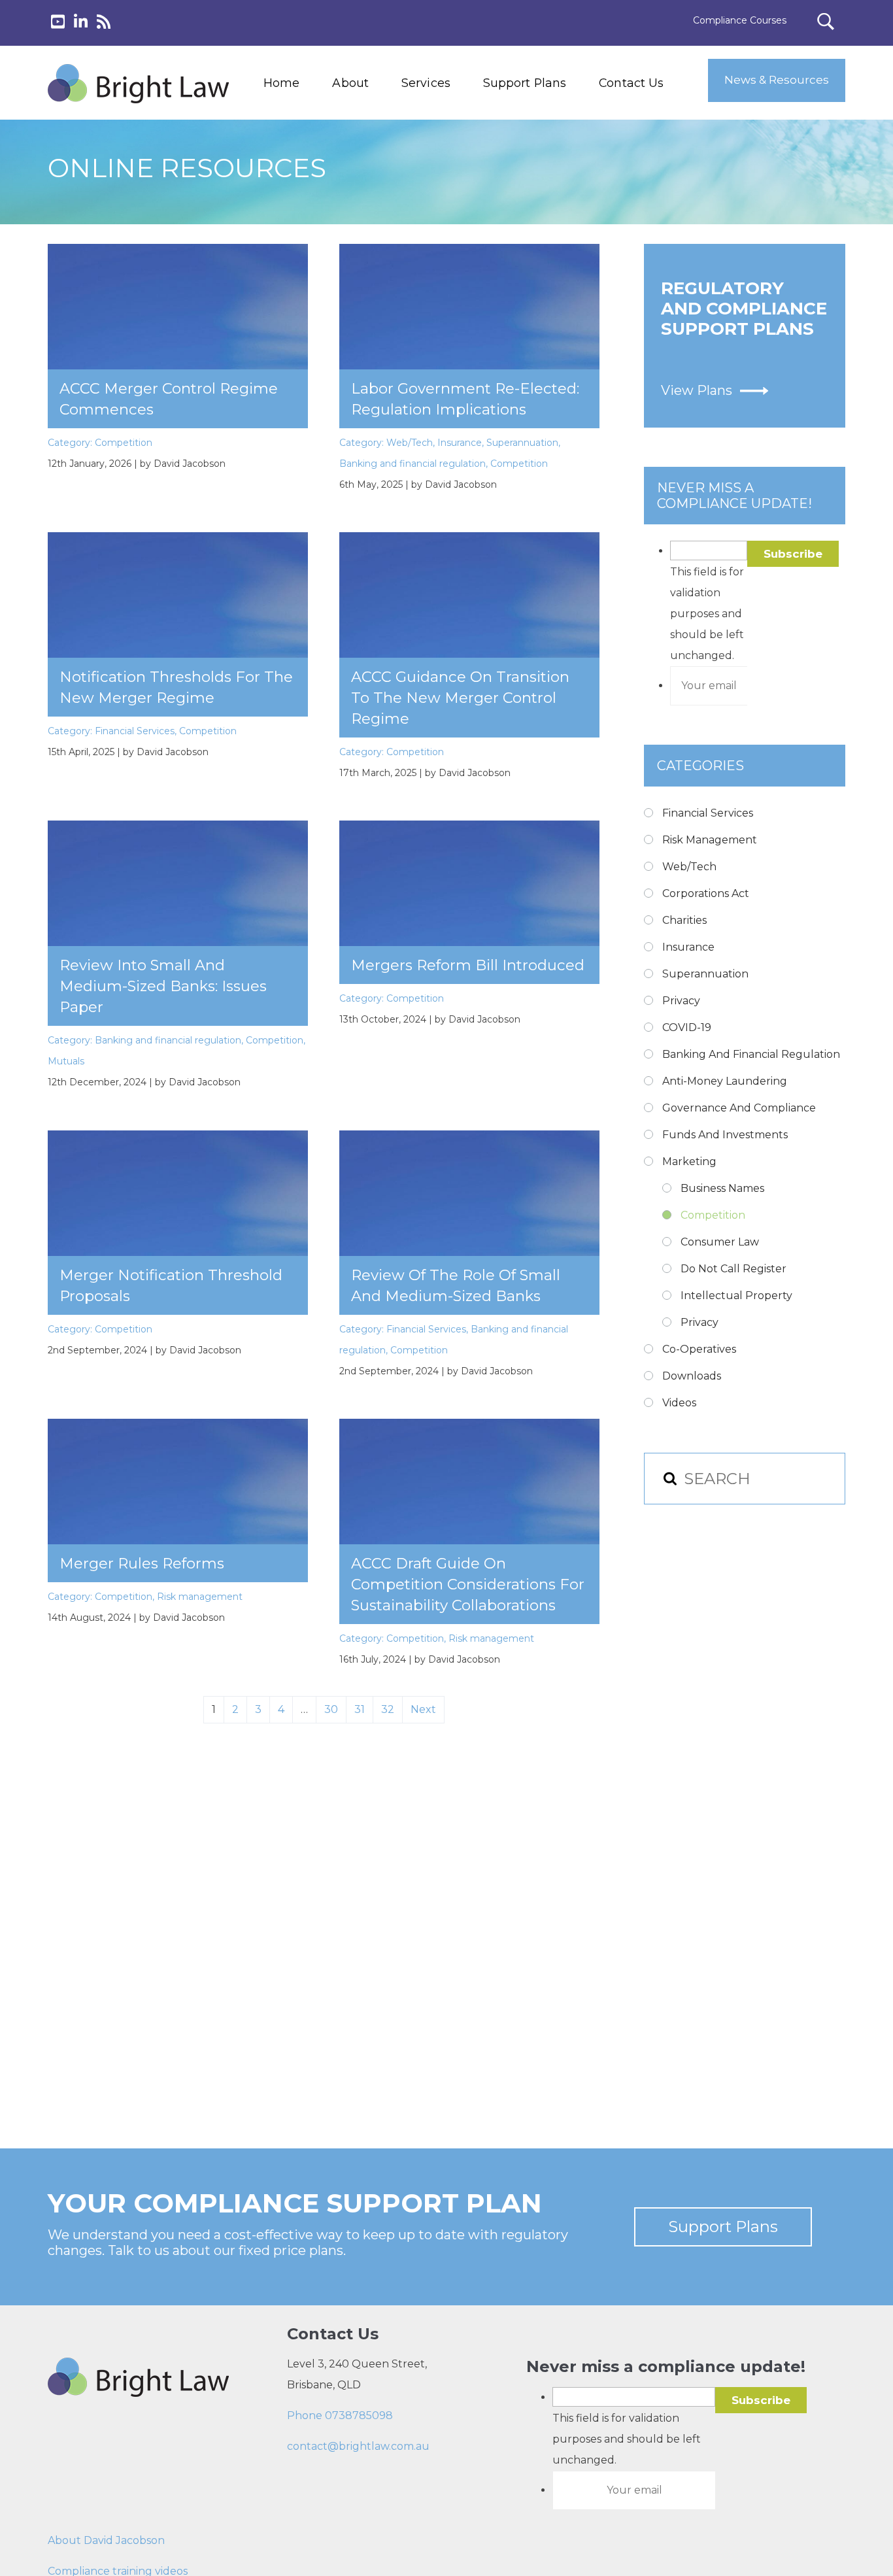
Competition (124, 443)
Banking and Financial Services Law (452, 124)
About (350, 83)
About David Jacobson (106, 2540)
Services (426, 83)
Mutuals (66, 1061)
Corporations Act (706, 893)
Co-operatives (699, 1349)
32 (388, 1709)
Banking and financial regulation (413, 464)
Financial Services (135, 731)
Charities (684, 920)
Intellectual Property (736, 1296)
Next (423, 1709)
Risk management (200, 1597)
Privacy (681, 1001)
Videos (679, 1403)
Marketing (689, 1161)
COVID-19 (687, 1027)
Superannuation (522, 443)
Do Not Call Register (733, 1269)
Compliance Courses (740, 20)
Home (281, 83)
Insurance (460, 443)
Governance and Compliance (739, 1108)
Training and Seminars (452, 154)
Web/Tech (410, 443)
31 (360, 1709)
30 (331, 1709)
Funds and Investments (725, 1135)
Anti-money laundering (725, 1081)
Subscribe (793, 554)
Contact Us (631, 83)
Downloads (692, 1376)
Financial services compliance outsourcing (458, 184)
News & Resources (777, 80)
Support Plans (525, 83)
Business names (722, 1188)
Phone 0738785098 (340, 2415)
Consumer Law (720, 1242)
